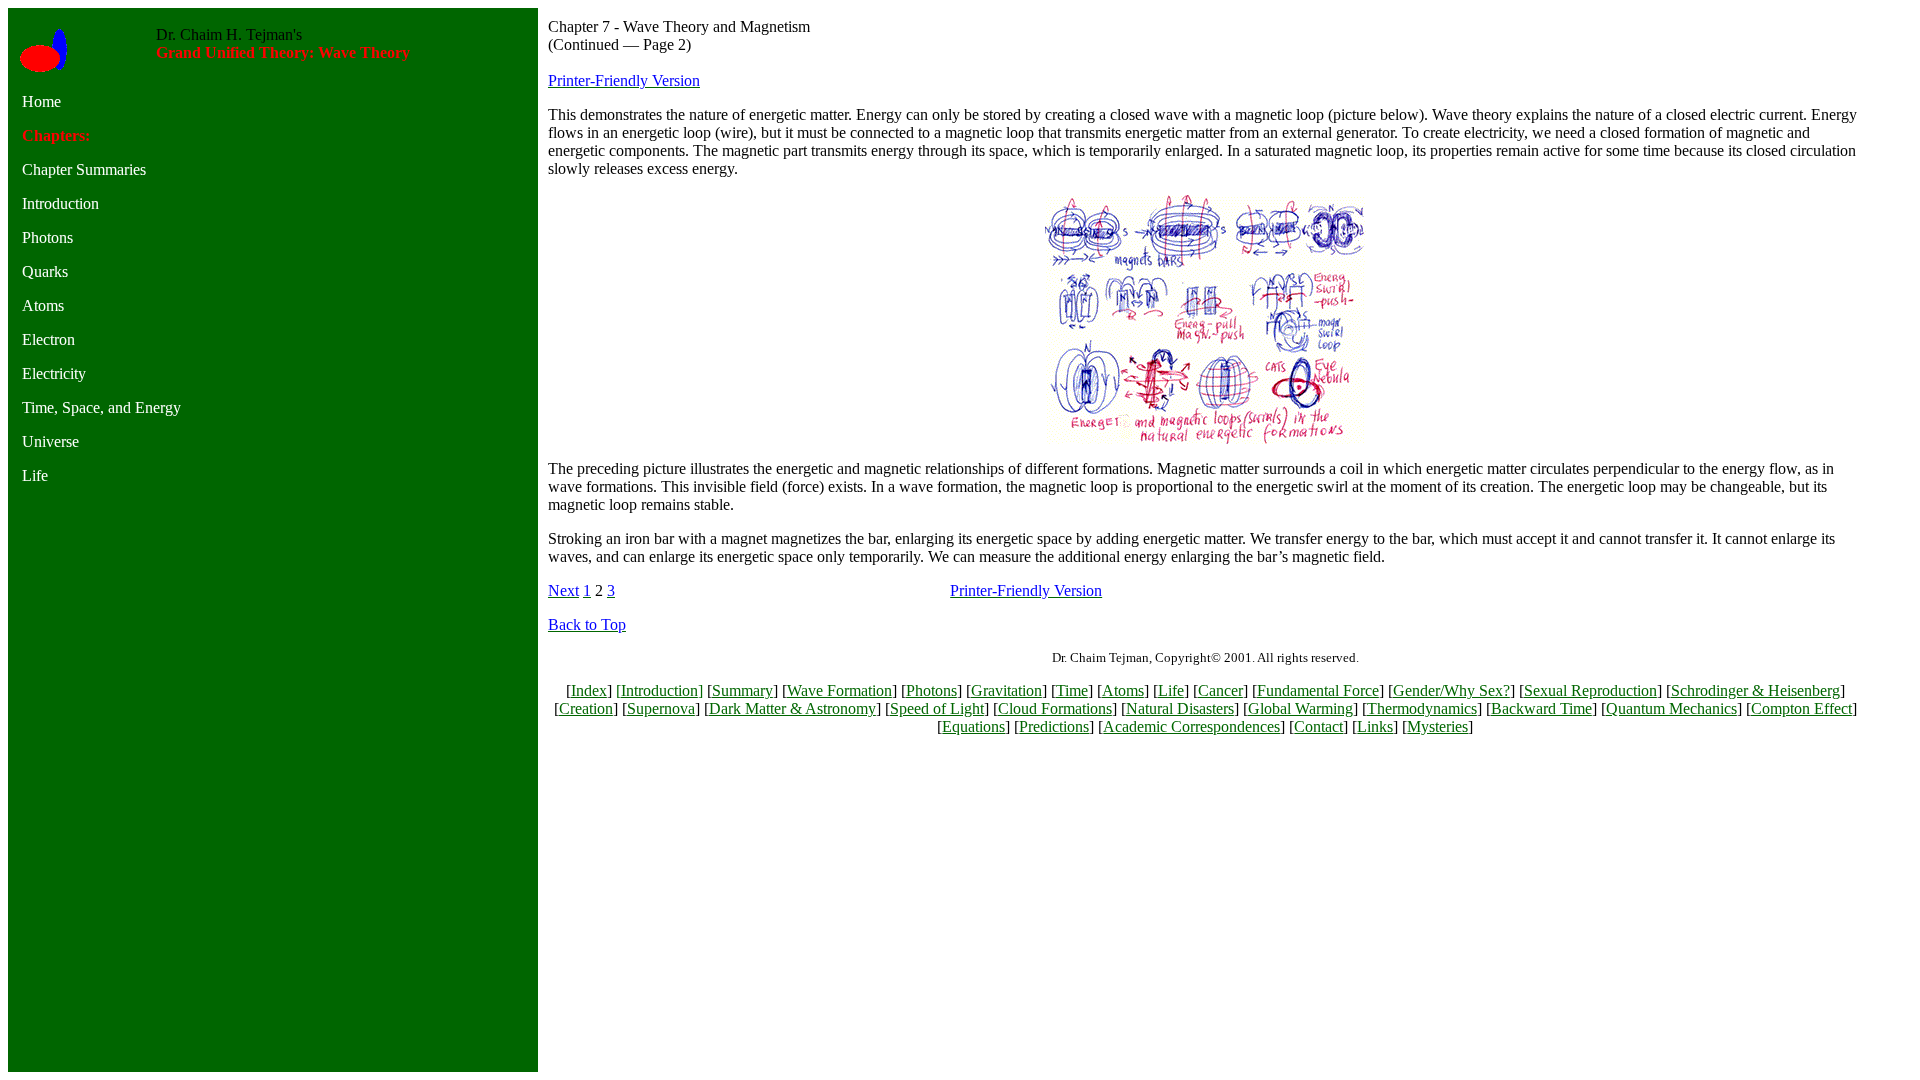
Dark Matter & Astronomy (792, 708)
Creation (586, 708)
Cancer (1220, 690)
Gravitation (1006, 690)
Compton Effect (1801, 708)
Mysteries (1437, 726)
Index (589, 690)
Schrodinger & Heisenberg (1755, 690)
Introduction (659, 690)
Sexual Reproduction (1590, 690)
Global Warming (1300, 708)
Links (1375, 726)
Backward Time (1541, 708)
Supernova (661, 708)
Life (1171, 690)
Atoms (1123, 690)
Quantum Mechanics (1671, 708)
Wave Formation (839, 690)
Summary (742, 690)
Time (1072, 690)
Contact (1318, 726)
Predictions (1054, 726)
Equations (973, 726)
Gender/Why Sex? (1451, 690)
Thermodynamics (1422, 708)
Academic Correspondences (1191, 726)
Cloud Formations (1055, 708)
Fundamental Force (1318, 690)
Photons (931, 690)
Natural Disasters (1180, 708)
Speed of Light (937, 708)
